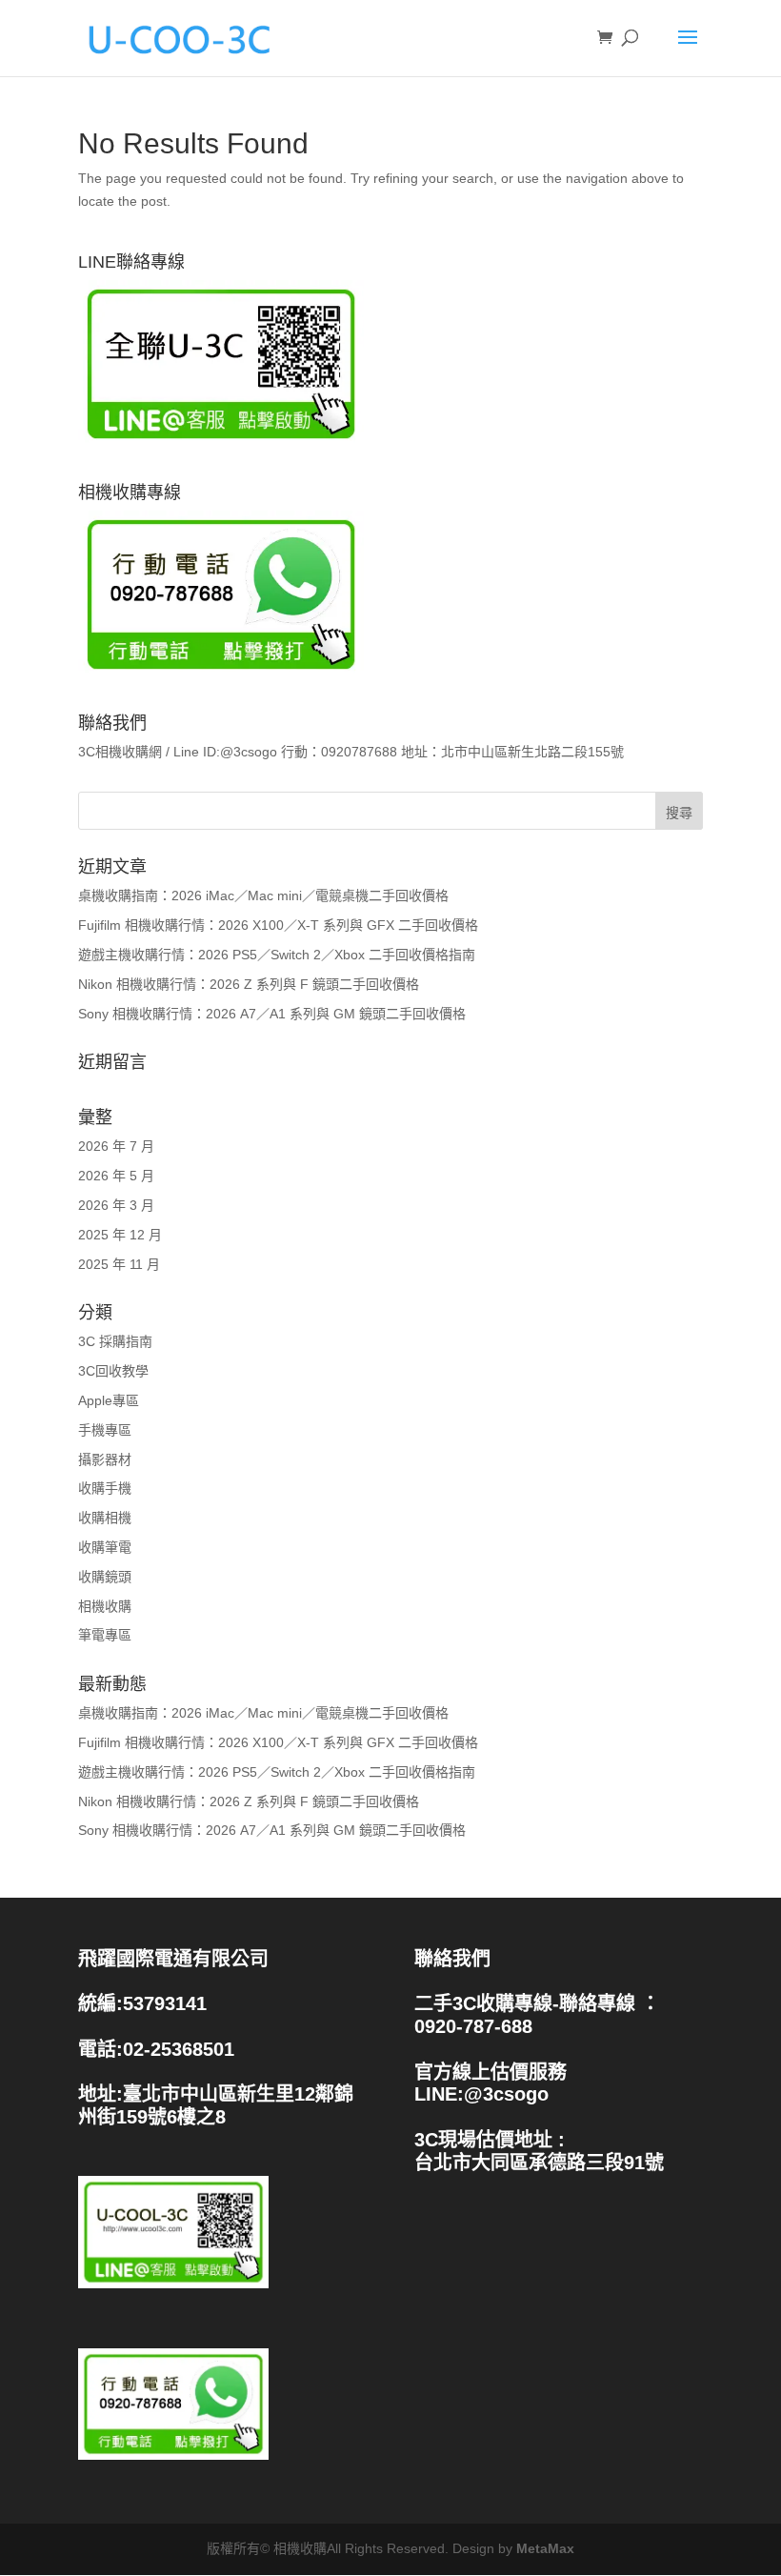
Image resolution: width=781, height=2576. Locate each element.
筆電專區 (105, 1635)
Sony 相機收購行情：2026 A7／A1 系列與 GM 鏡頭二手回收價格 (272, 1014)
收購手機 (105, 1488)
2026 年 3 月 (116, 1205)
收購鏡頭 (105, 1577)
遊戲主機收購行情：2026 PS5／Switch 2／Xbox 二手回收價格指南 (277, 955)
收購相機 (105, 1518)
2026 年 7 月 (116, 1146)
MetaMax (545, 2548)
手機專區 (105, 1430)
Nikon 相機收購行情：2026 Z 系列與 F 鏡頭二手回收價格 (249, 984)
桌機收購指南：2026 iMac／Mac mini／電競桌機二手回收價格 (263, 896)
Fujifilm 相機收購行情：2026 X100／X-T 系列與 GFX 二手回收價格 (278, 925)
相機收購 (105, 1606)
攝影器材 (105, 1459)
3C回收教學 (113, 1371)
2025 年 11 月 (119, 1264)
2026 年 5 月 (116, 1176)
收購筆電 (105, 1547)
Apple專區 (109, 1400)
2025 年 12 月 (120, 1235)
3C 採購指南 (115, 1341)
